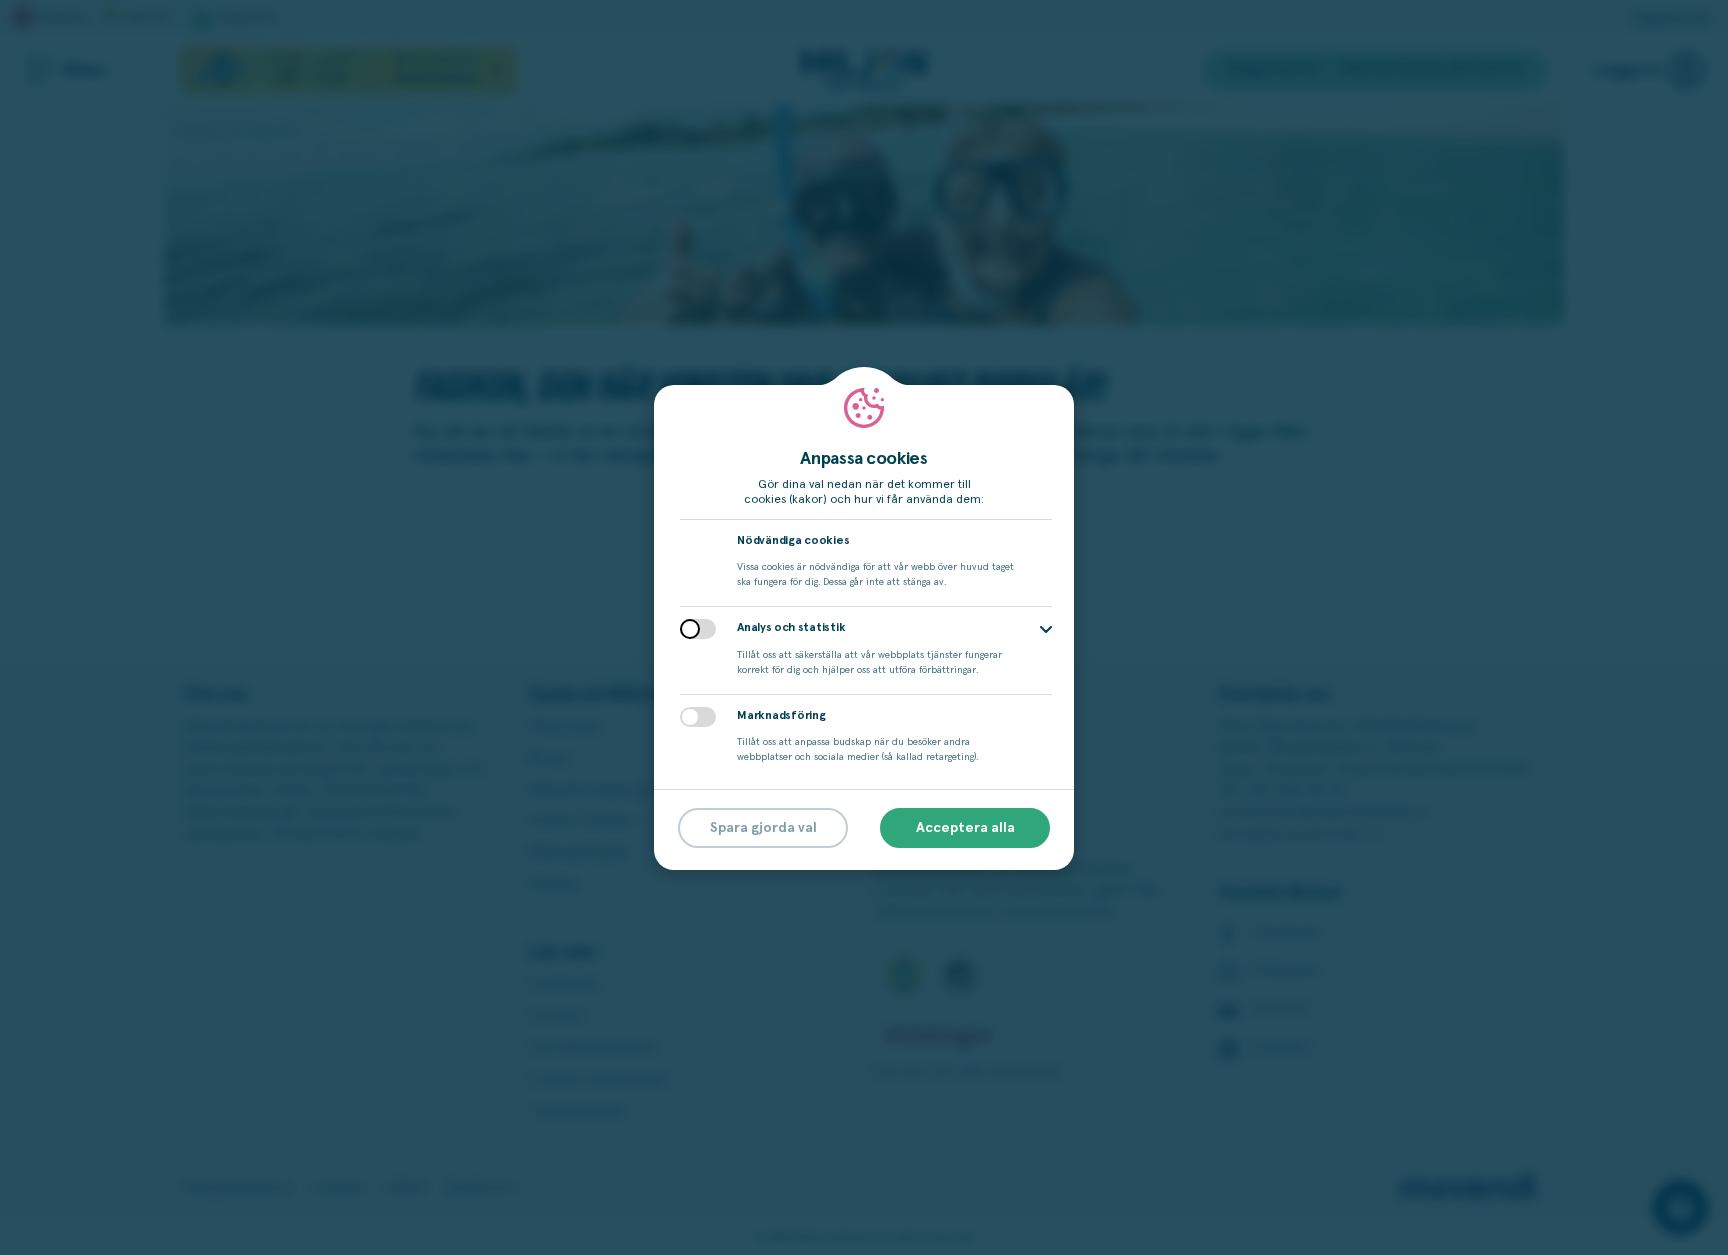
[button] (1046, 629)
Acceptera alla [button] (965, 828)
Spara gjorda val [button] (763, 828)
